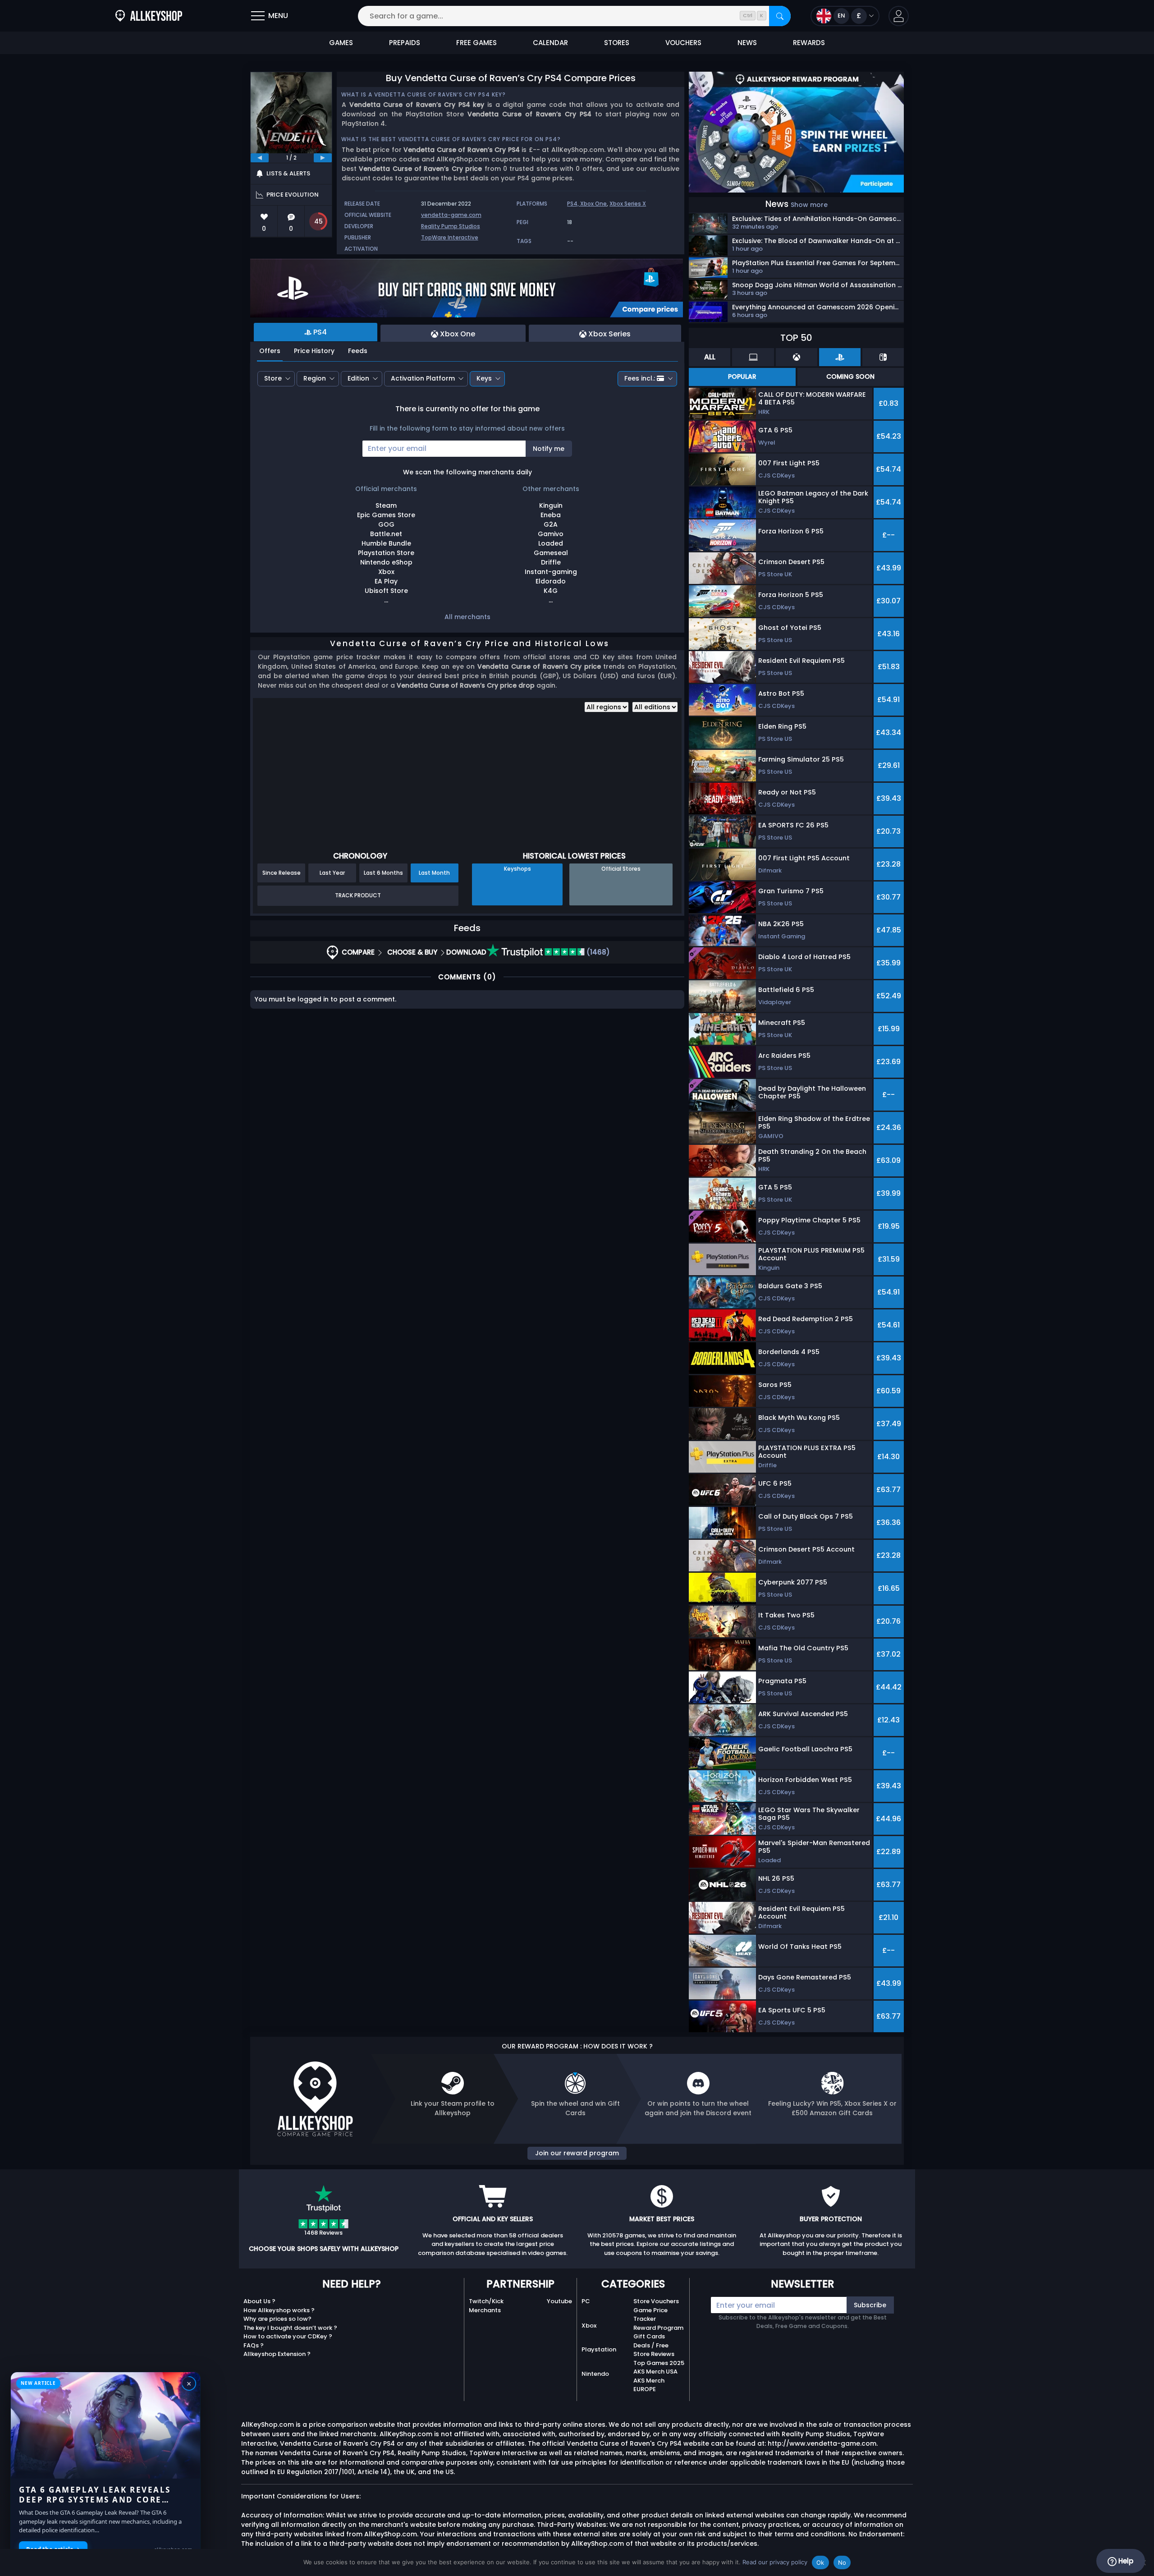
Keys (484, 378)
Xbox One (593, 204)
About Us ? (259, 2301)
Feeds (358, 351)
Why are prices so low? (277, 2319)
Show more (809, 205)
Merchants (485, 2310)
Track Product (358, 895)
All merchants (467, 617)
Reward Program (658, 2328)
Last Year (332, 873)
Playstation (599, 2349)
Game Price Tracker (650, 2315)
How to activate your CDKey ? (288, 2336)
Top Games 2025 (659, 2363)
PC (586, 2301)
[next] (323, 158)
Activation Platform (423, 378)
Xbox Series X (628, 204)
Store (273, 378)
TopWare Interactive (450, 237)
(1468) (597, 952)
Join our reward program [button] (577, 2153)
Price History (314, 351)
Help (1125, 2561)
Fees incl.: (640, 378)
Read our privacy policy (775, 2562)
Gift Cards (649, 2336)
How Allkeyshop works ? (279, 2310)
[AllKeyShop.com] (149, 16)
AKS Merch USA (655, 2372)
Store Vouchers (656, 2301)
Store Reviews (654, 2354)
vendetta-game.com (451, 215)
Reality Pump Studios (451, 226)
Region (315, 378)
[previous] (260, 158)
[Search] (780, 16)
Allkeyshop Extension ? (277, 2354)
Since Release (282, 873)
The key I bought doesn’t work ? (290, 2328)
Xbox (589, 2326)
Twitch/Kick (486, 2301)
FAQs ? (254, 2345)
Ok (820, 2562)
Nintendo (595, 2374)
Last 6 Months (383, 873)
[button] (899, 16)
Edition (358, 378)
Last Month (434, 873)
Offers (270, 351)
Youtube (559, 2301)
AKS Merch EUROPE (649, 2385)
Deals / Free (651, 2345)
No (842, 2562)
